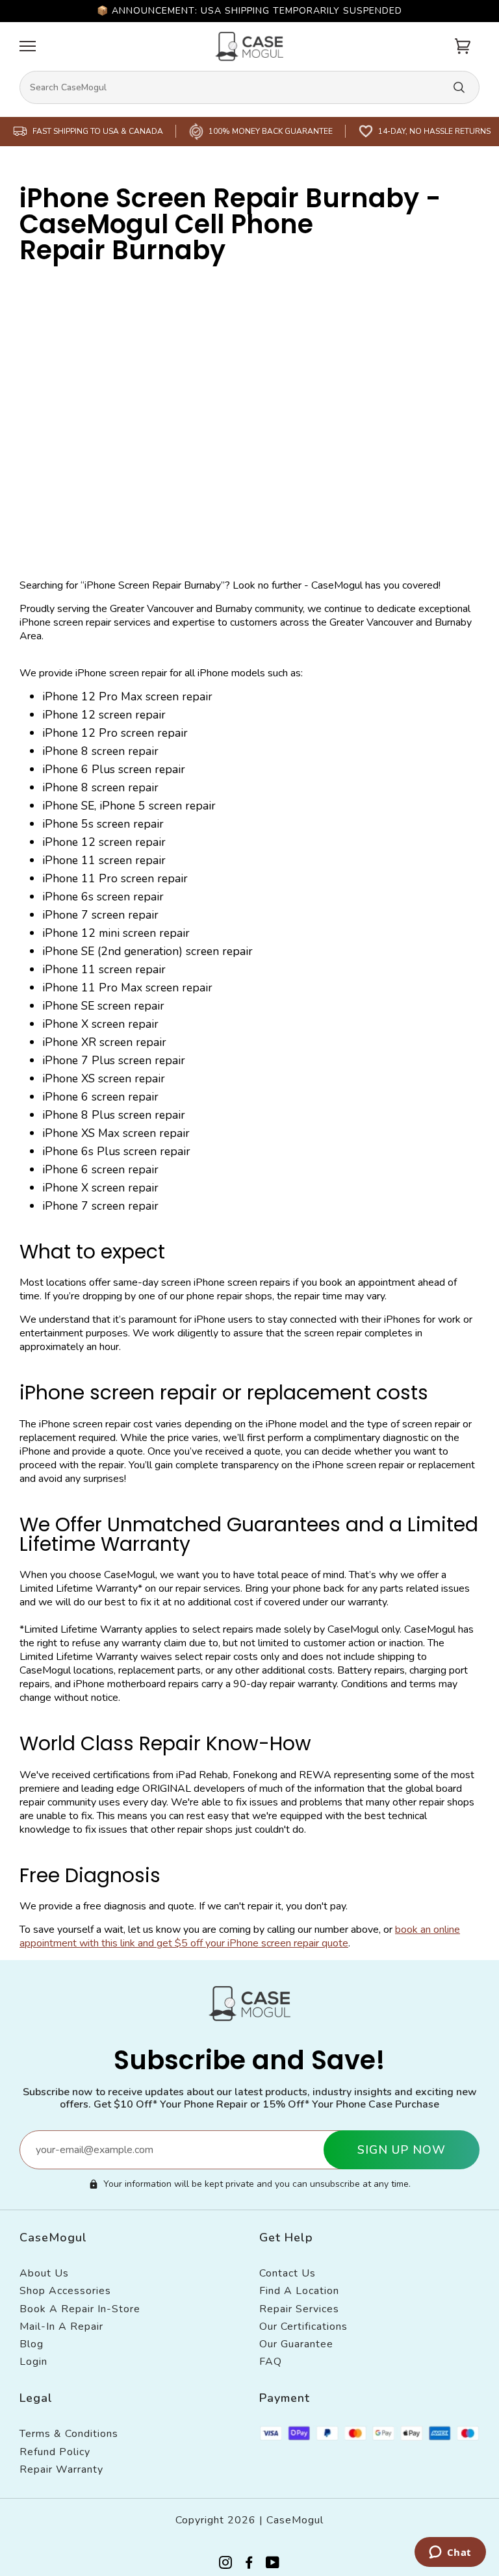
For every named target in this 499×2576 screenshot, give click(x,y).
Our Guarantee (296, 2344)
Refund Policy (55, 2452)
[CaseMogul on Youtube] (273, 2565)
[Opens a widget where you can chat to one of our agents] (450, 2553)
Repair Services (299, 2309)
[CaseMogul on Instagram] (226, 2565)
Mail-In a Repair (61, 2327)
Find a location (299, 2291)
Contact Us (288, 2273)
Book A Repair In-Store (80, 2309)
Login (33, 2362)
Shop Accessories (65, 2291)
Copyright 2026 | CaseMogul (249, 2520)
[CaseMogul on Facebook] (249, 2565)
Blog (32, 2344)
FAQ (271, 2362)
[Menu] (28, 46)
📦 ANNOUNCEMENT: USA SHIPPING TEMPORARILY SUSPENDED (249, 11)
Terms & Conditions (69, 2434)
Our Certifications (303, 2327)
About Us (44, 2273)
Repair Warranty (61, 2469)
